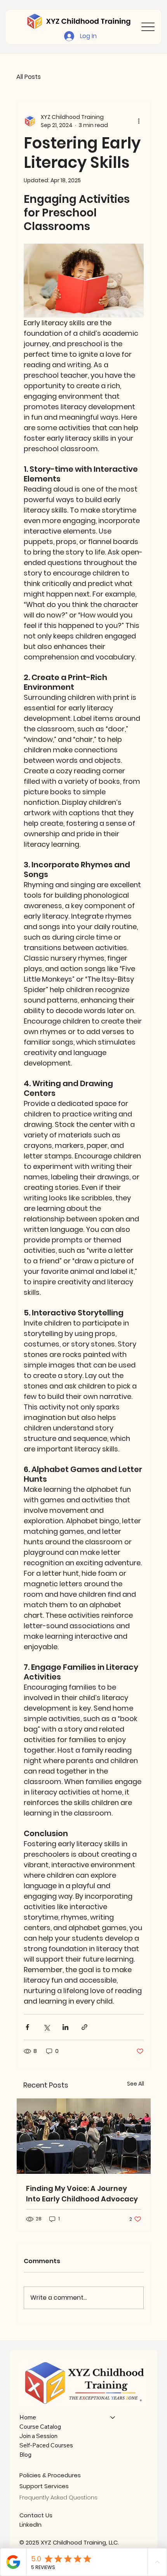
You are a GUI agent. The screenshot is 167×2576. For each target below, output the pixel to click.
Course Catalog (40, 2427)
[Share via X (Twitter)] (46, 2027)
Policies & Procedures (50, 2475)
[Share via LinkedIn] (65, 2027)
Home (28, 2417)
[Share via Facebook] (27, 2027)
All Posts (29, 77)
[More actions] (139, 121)
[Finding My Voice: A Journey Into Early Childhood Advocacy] (84, 2136)
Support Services (44, 2486)
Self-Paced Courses (46, 2445)
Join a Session (38, 2436)
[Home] (113, 2417)
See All (136, 2084)
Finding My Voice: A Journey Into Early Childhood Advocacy (82, 2194)
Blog (25, 2455)
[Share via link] (84, 2027)
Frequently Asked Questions (58, 2497)
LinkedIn (30, 2525)
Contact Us (36, 2515)
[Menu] (148, 27)
